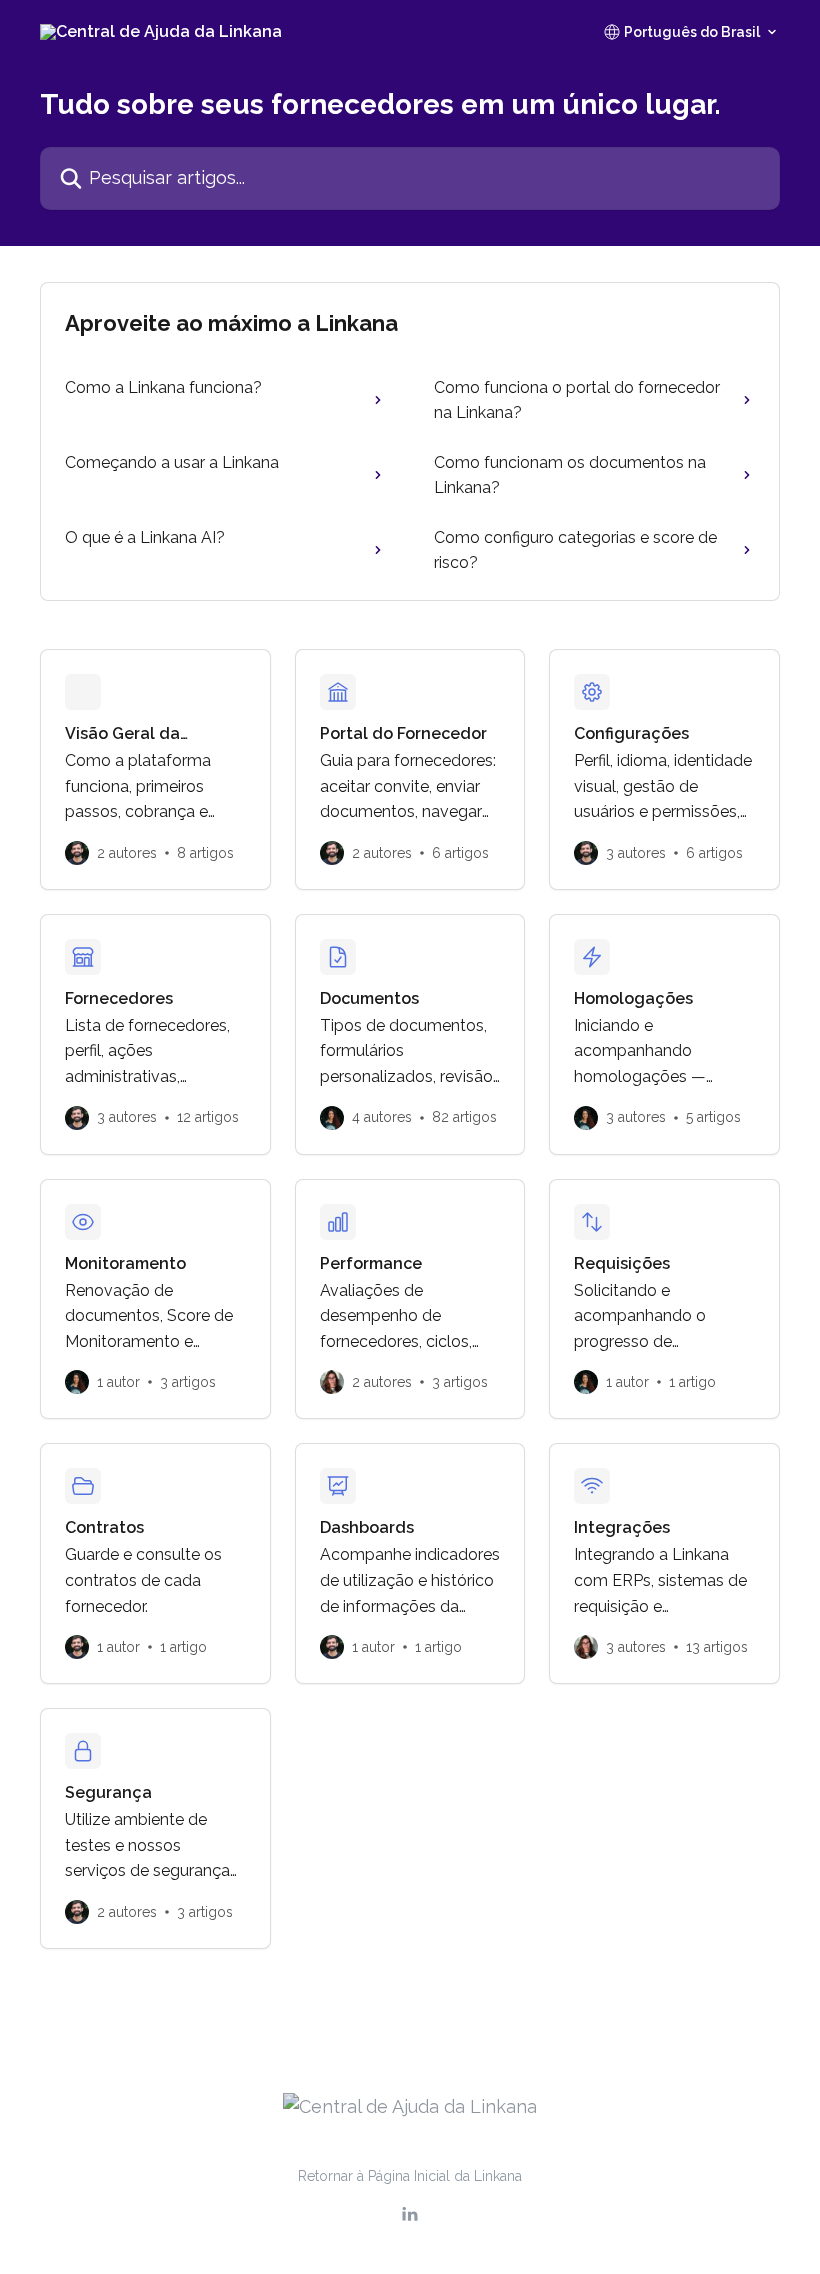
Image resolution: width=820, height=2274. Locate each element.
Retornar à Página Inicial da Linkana (410, 2176)
